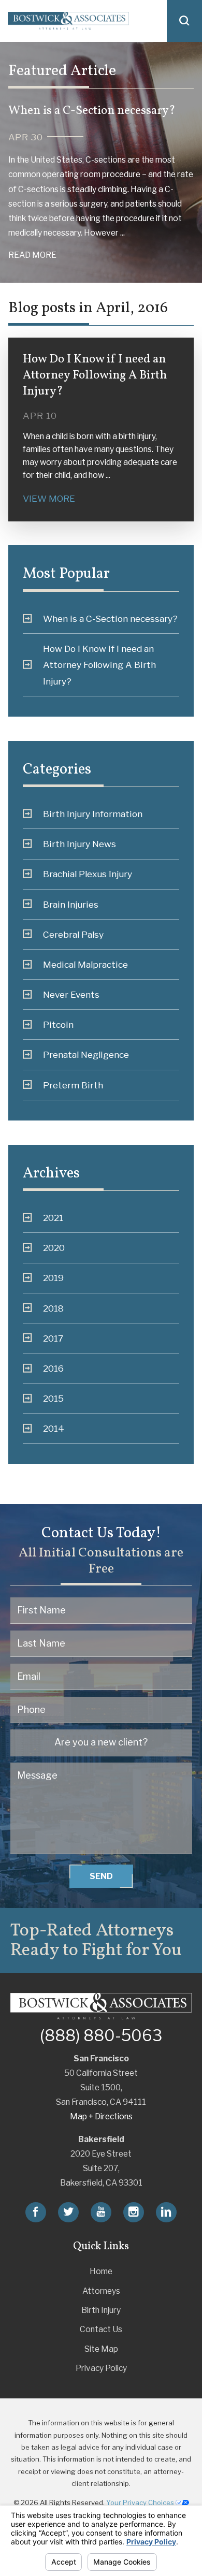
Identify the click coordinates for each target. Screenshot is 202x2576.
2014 (54, 1428)
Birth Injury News (80, 844)
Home (101, 2271)
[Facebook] (36, 2212)
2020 (54, 1248)
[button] (184, 21)
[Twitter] (68, 2212)
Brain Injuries (71, 904)
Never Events (71, 994)
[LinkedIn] (166, 2212)
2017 (53, 1338)
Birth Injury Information (93, 814)
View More (49, 498)
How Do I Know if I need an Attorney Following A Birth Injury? (99, 665)
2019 (53, 1278)
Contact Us (101, 2329)
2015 (53, 1398)
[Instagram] (134, 2212)
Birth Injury (101, 2310)
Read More (32, 255)
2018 (53, 1308)
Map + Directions (101, 2116)
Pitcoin (58, 1024)
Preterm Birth (73, 1085)
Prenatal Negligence (86, 1054)
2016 (53, 1368)
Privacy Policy (101, 2368)
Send (101, 1876)
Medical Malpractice (85, 964)
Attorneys (101, 2291)
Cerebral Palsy (73, 934)
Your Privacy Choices (141, 2502)
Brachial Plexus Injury (88, 874)
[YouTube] (101, 2212)
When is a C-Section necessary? (110, 618)
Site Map (101, 2349)
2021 (53, 1218)
